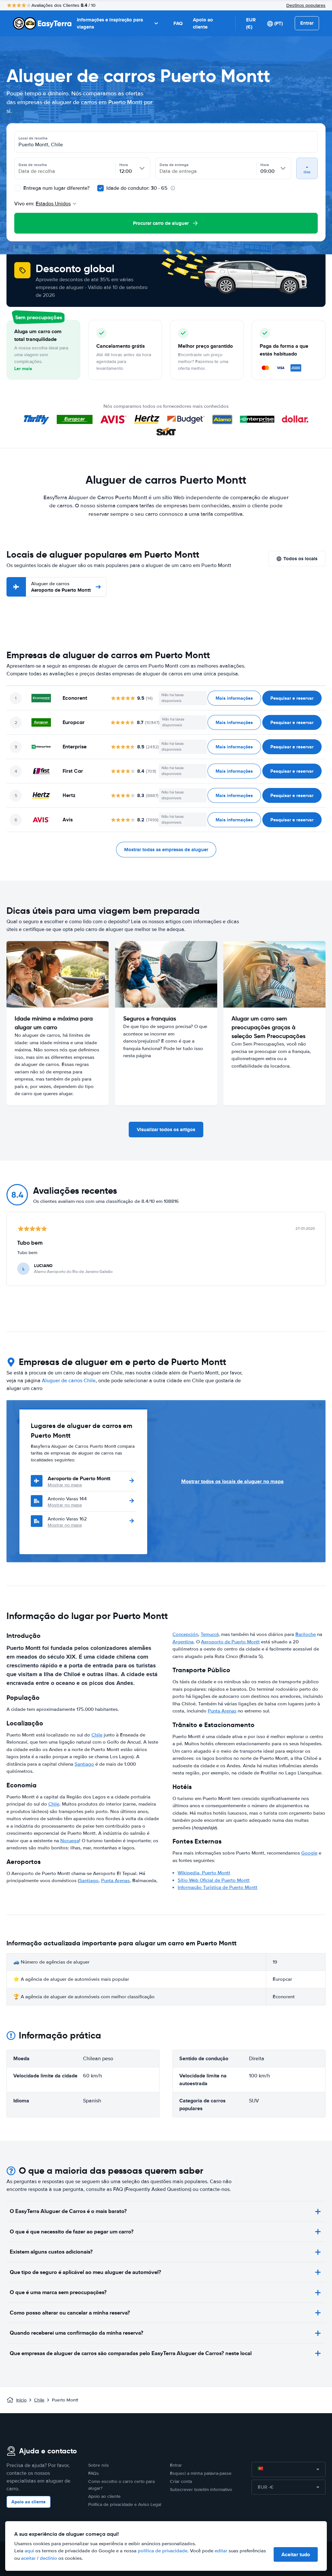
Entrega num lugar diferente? (56, 188)
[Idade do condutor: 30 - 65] (101, 188)
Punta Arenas (115, 1881)
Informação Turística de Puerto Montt (218, 1887)
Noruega (70, 1841)
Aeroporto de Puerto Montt (61, 587)
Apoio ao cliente (203, 24)
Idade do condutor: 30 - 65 (137, 188)
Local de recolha (33, 138)
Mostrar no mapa (65, 1485)
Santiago (84, 1764)
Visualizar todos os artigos (166, 1130)
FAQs (94, 2473)
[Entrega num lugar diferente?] (18, 188)
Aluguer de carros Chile (69, 1381)
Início (21, 2400)
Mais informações (234, 698)
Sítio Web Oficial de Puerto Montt (214, 1880)
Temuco (209, 1634)
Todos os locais (300, 559)
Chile (97, 1735)
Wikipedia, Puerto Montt (204, 1873)
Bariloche (306, 1634)
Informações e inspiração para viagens (110, 24)
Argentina (183, 1642)
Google (309, 1853)
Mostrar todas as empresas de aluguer (166, 850)
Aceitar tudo (296, 2554)
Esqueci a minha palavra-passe (201, 2473)
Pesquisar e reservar (292, 698)
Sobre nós (99, 2465)
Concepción (185, 1634)
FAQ (178, 23)
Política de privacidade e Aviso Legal (125, 2504)
